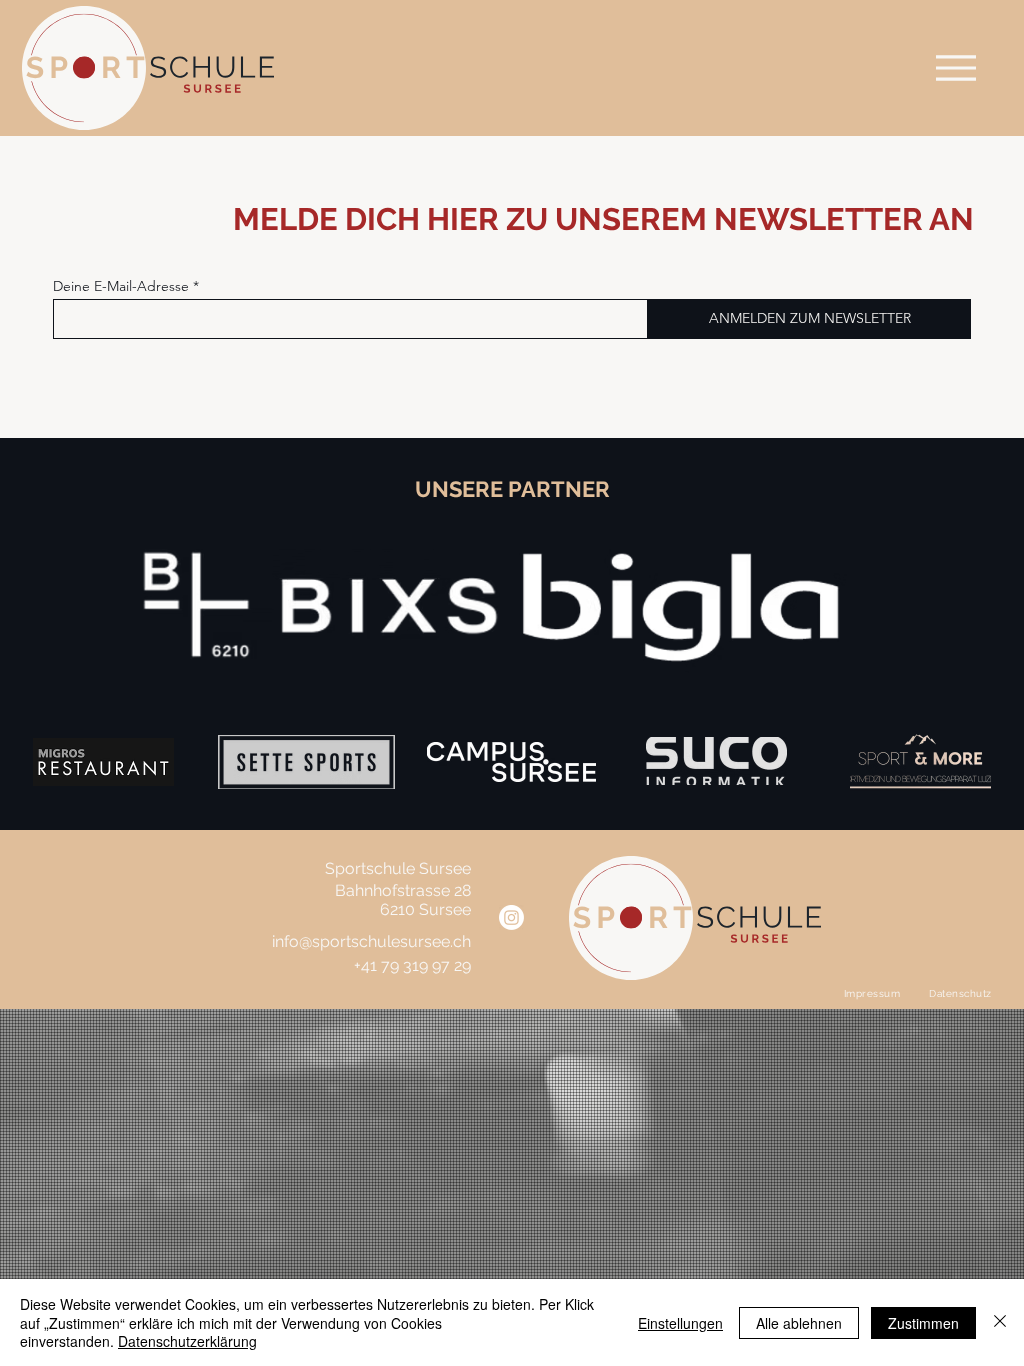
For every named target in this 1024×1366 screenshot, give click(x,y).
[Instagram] (511, 917)
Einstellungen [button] (680, 1323)
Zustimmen (923, 1323)
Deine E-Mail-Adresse (121, 286)
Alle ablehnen (799, 1323)
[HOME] (956, 68)
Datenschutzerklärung (187, 1341)
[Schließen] (1000, 1322)
